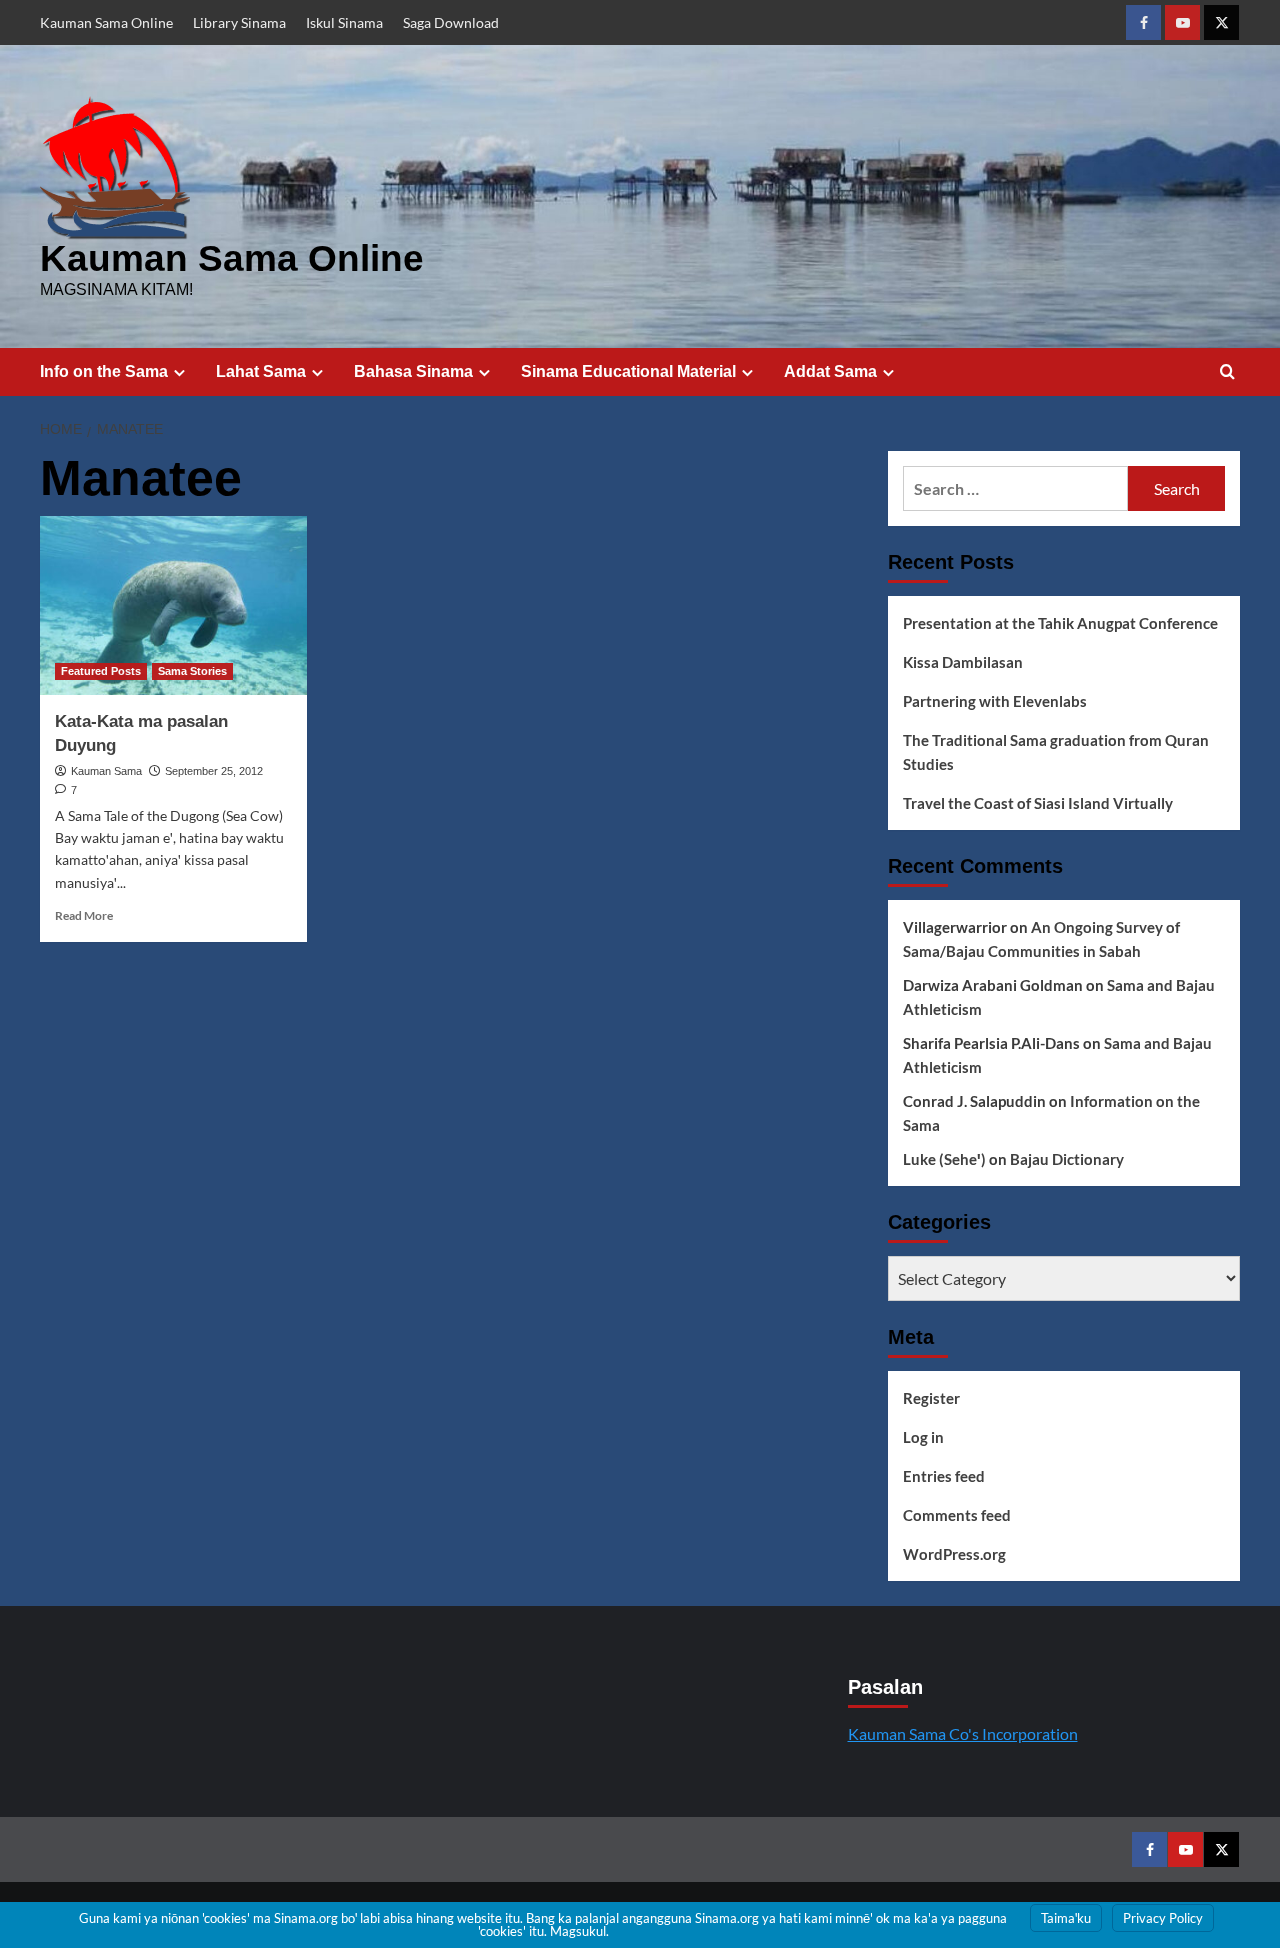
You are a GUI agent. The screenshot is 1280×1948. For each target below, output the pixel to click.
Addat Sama (830, 371)
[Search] (1227, 372)
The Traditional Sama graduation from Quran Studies (1056, 752)
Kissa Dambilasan (963, 662)
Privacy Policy (1163, 1918)
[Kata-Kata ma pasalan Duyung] (173, 605)
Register (931, 1398)
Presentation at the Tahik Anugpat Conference (1060, 623)
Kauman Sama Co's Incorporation (963, 1733)
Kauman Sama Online (106, 22)
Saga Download (451, 22)
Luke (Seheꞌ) (944, 1159)
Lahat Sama (261, 371)
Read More (84, 915)
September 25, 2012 (214, 771)
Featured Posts (101, 671)
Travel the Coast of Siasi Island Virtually (1038, 803)
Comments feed (957, 1515)
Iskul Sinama (344, 22)
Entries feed (944, 1476)
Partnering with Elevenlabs (995, 701)
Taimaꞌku (1066, 1918)
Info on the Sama (104, 371)
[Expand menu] (179, 372)
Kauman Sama (106, 771)
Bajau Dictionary (1067, 1159)
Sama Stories (192, 671)
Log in (923, 1437)
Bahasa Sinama (413, 371)
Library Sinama (239, 22)
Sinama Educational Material (628, 371)
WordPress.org (954, 1554)
